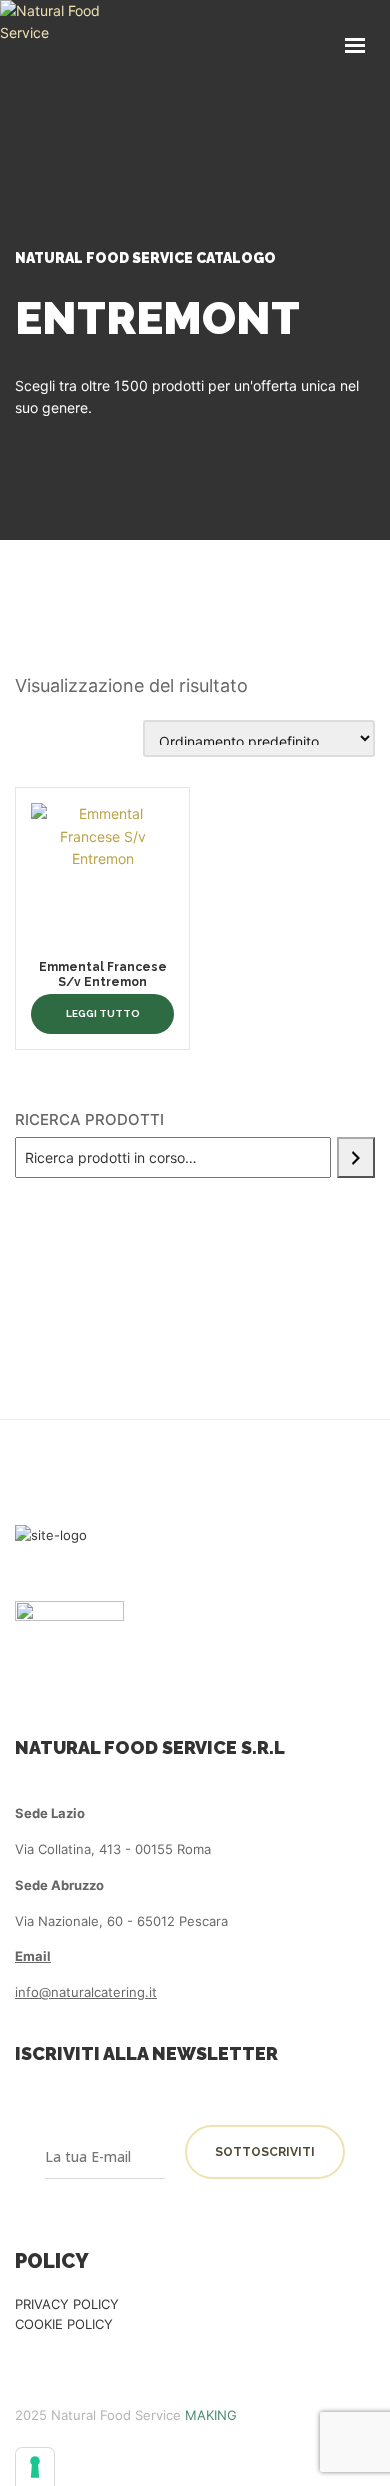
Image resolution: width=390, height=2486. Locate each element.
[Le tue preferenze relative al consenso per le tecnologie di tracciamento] (35, 2467)
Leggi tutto (103, 1013)
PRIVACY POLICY (67, 2304)
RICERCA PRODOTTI (89, 1119)
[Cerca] (356, 1157)
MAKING (211, 2415)
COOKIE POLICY (64, 2324)
